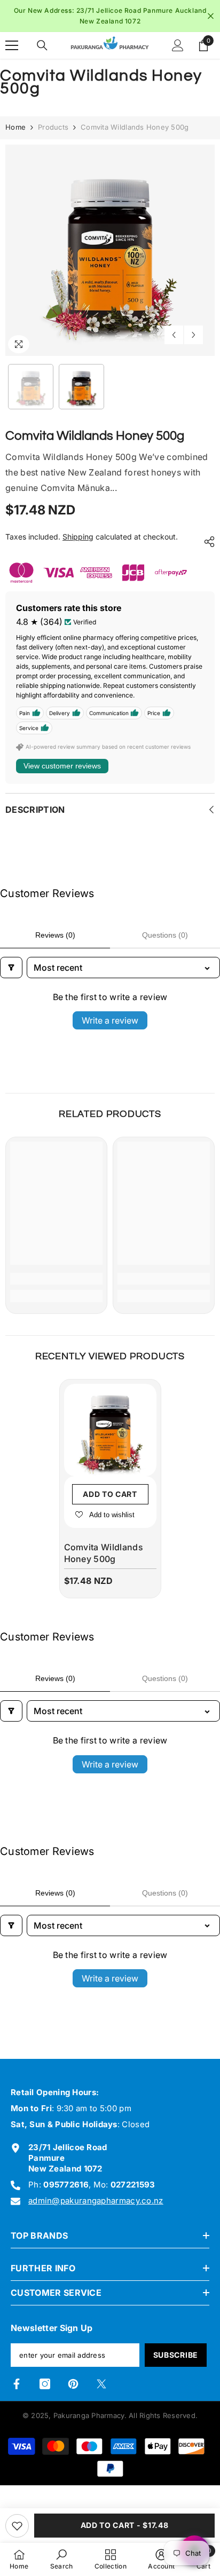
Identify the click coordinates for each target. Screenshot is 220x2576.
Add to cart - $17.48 (125, 2525)
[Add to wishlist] (17, 2526)
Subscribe (176, 2355)
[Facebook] (17, 2384)
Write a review (110, 1020)
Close (211, 16)
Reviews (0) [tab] (55, 935)
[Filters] (11, 968)
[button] (174, 335)
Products (53, 127)
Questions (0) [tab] (165, 935)
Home (15, 127)
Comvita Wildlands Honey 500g (104, 1553)
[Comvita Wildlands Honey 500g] (110, 1430)
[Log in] (178, 45)
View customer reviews (62, 766)
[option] (110, 16)
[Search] (42, 45)
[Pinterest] (73, 2384)
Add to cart (110, 1494)
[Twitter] (101, 2384)
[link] (56, 1279)
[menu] (12, 45)
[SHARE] (207, 542)
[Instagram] (45, 2384)
